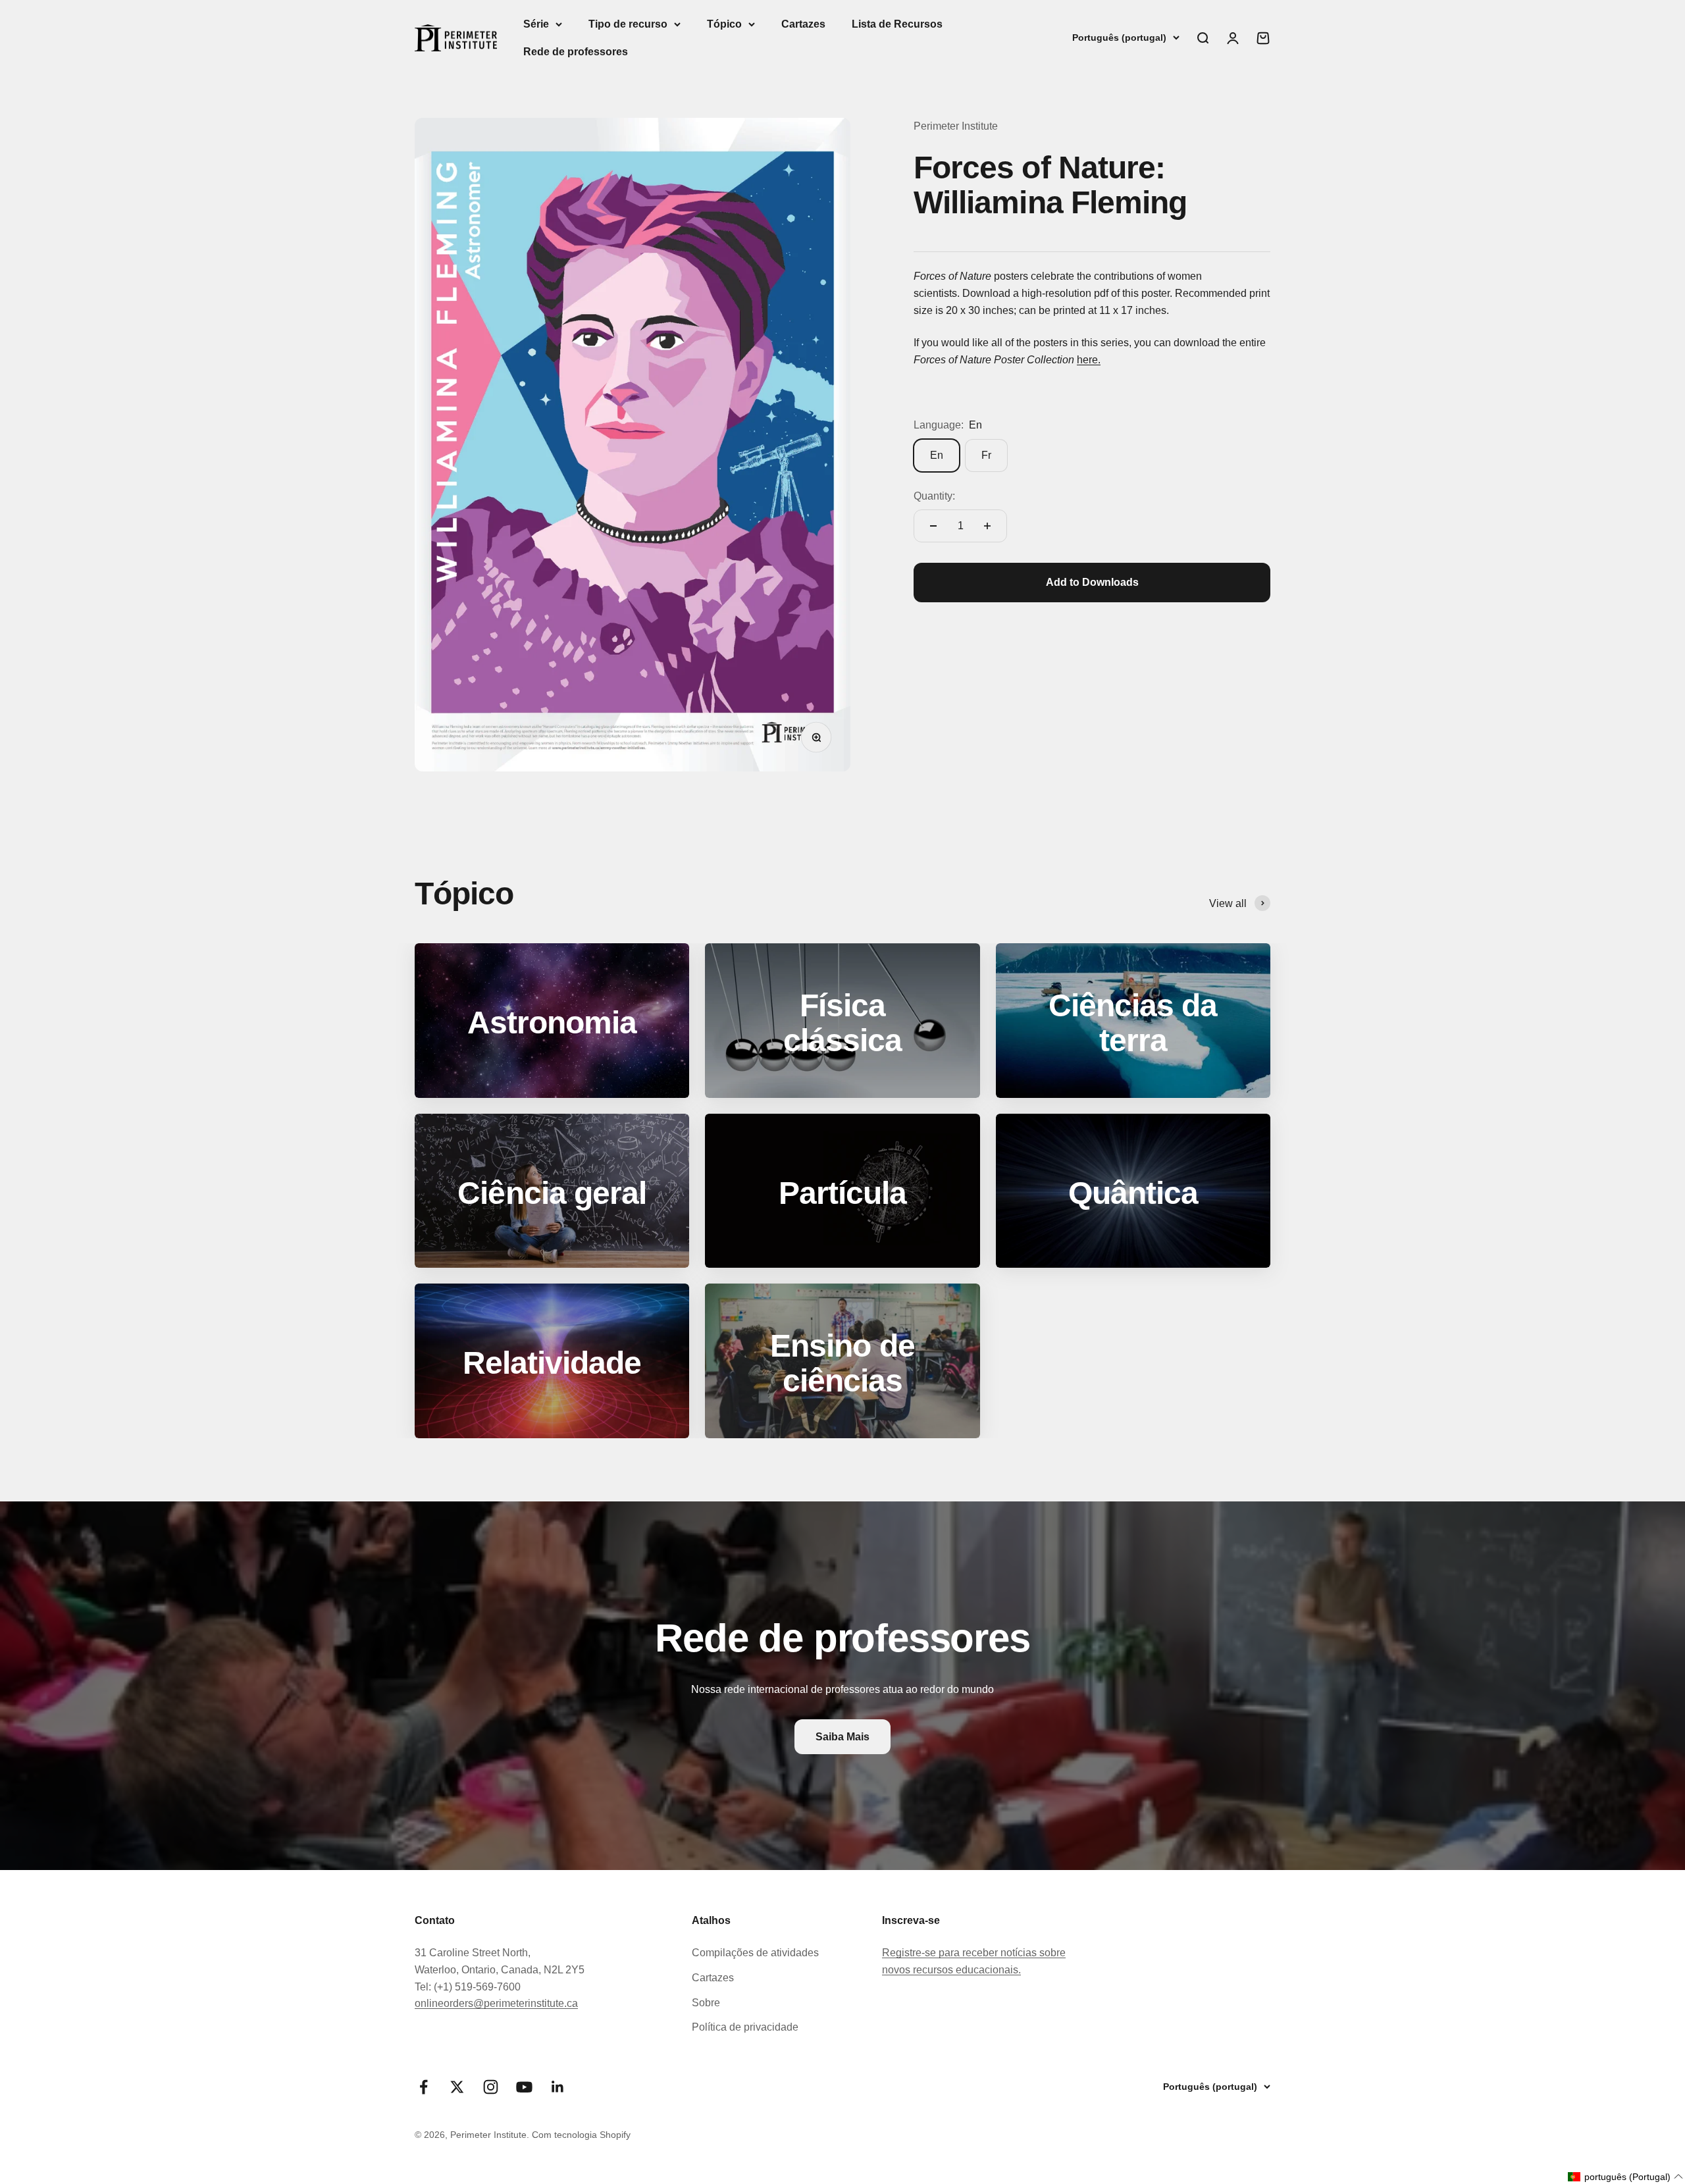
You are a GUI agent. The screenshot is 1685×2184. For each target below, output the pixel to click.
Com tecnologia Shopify (581, 2135)
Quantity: (934, 496)
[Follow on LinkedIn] (558, 2087)
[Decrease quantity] (933, 526)
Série (536, 24)
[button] (1626, 2177)
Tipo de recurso (628, 24)
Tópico (724, 24)
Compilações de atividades (755, 1953)
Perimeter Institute (956, 126)
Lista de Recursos (897, 24)
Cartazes (803, 24)
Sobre (706, 2003)
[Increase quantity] (987, 526)
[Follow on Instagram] (491, 2087)
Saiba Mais (842, 1737)
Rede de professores (576, 52)
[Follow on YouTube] (524, 2087)
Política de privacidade (745, 2027)
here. (1089, 360)
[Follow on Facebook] (424, 2087)
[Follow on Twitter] (457, 2087)
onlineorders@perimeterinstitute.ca (496, 2003)
